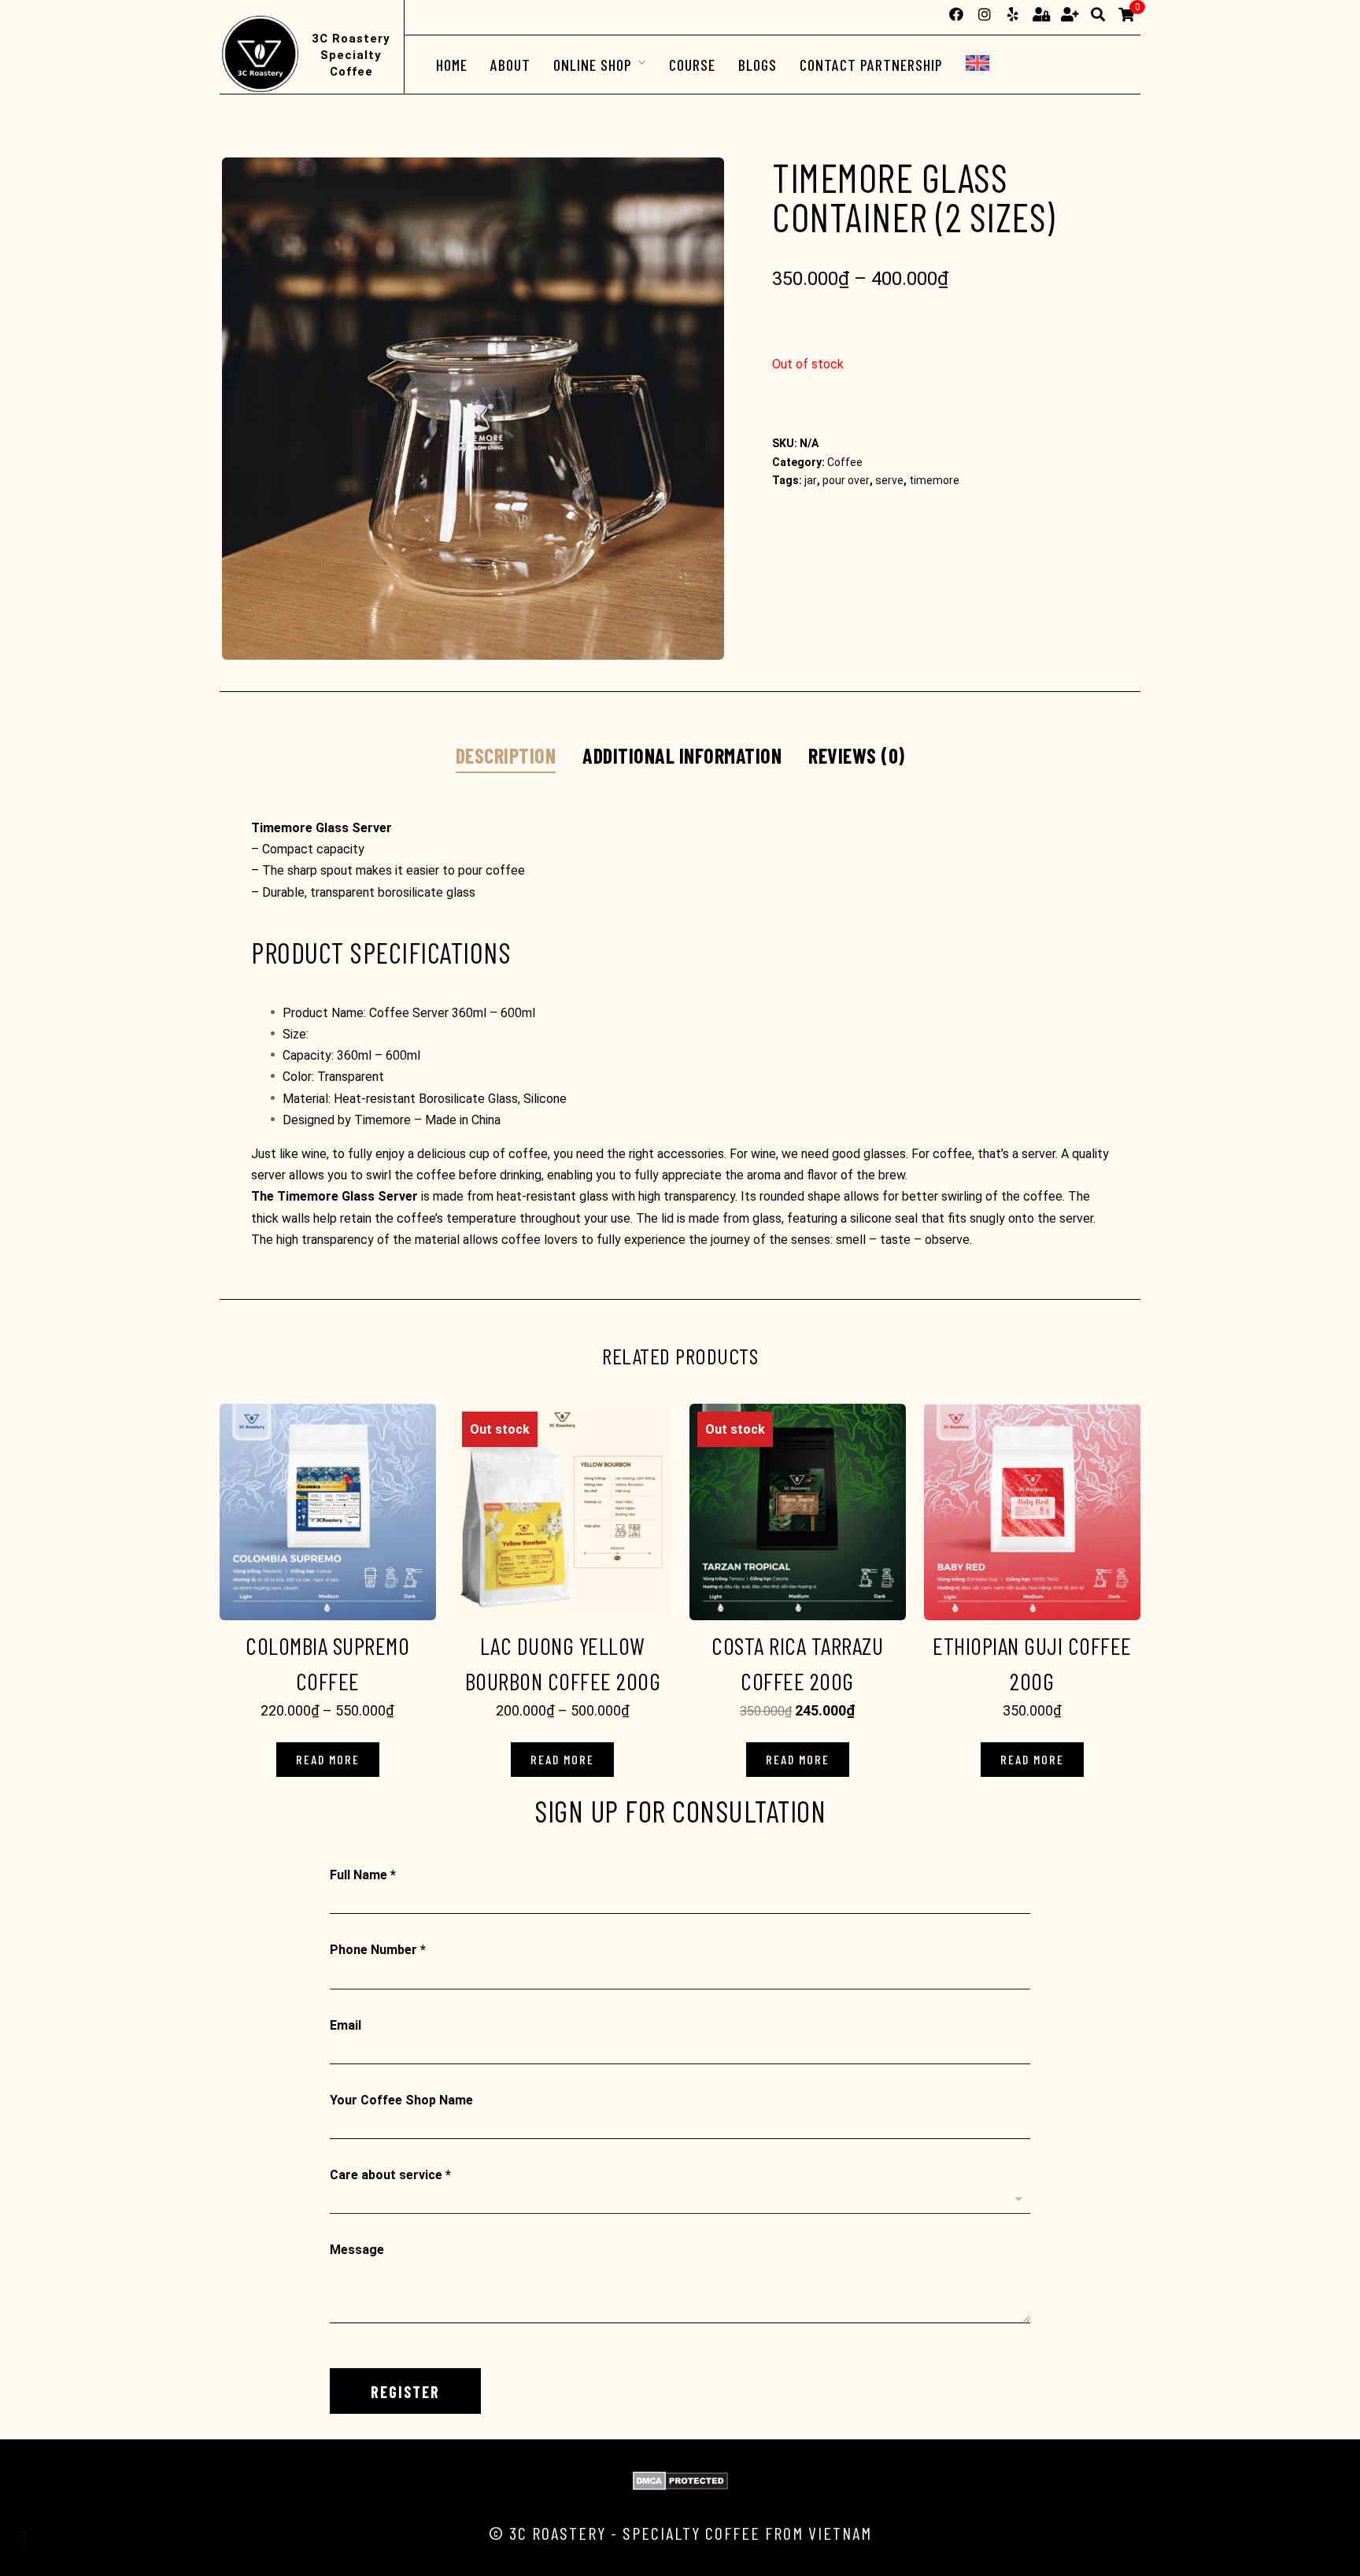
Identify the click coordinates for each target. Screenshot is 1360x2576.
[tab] (506, 757)
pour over (846, 480)
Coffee (845, 462)
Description (506, 755)
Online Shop (593, 65)
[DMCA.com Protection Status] (680, 2486)
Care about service (390, 2175)
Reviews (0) (857, 755)
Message (357, 2250)
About (510, 65)
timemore (934, 480)
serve (889, 480)
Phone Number (378, 1950)
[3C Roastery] (259, 55)
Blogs (758, 65)
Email (346, 2025)
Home (452, 65)
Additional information (682, 755)
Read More (328, 1759)
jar (811, 480)
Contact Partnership (871, 65)
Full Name (363, 1875)
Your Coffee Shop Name (401, 2100)
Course (692, 65)
